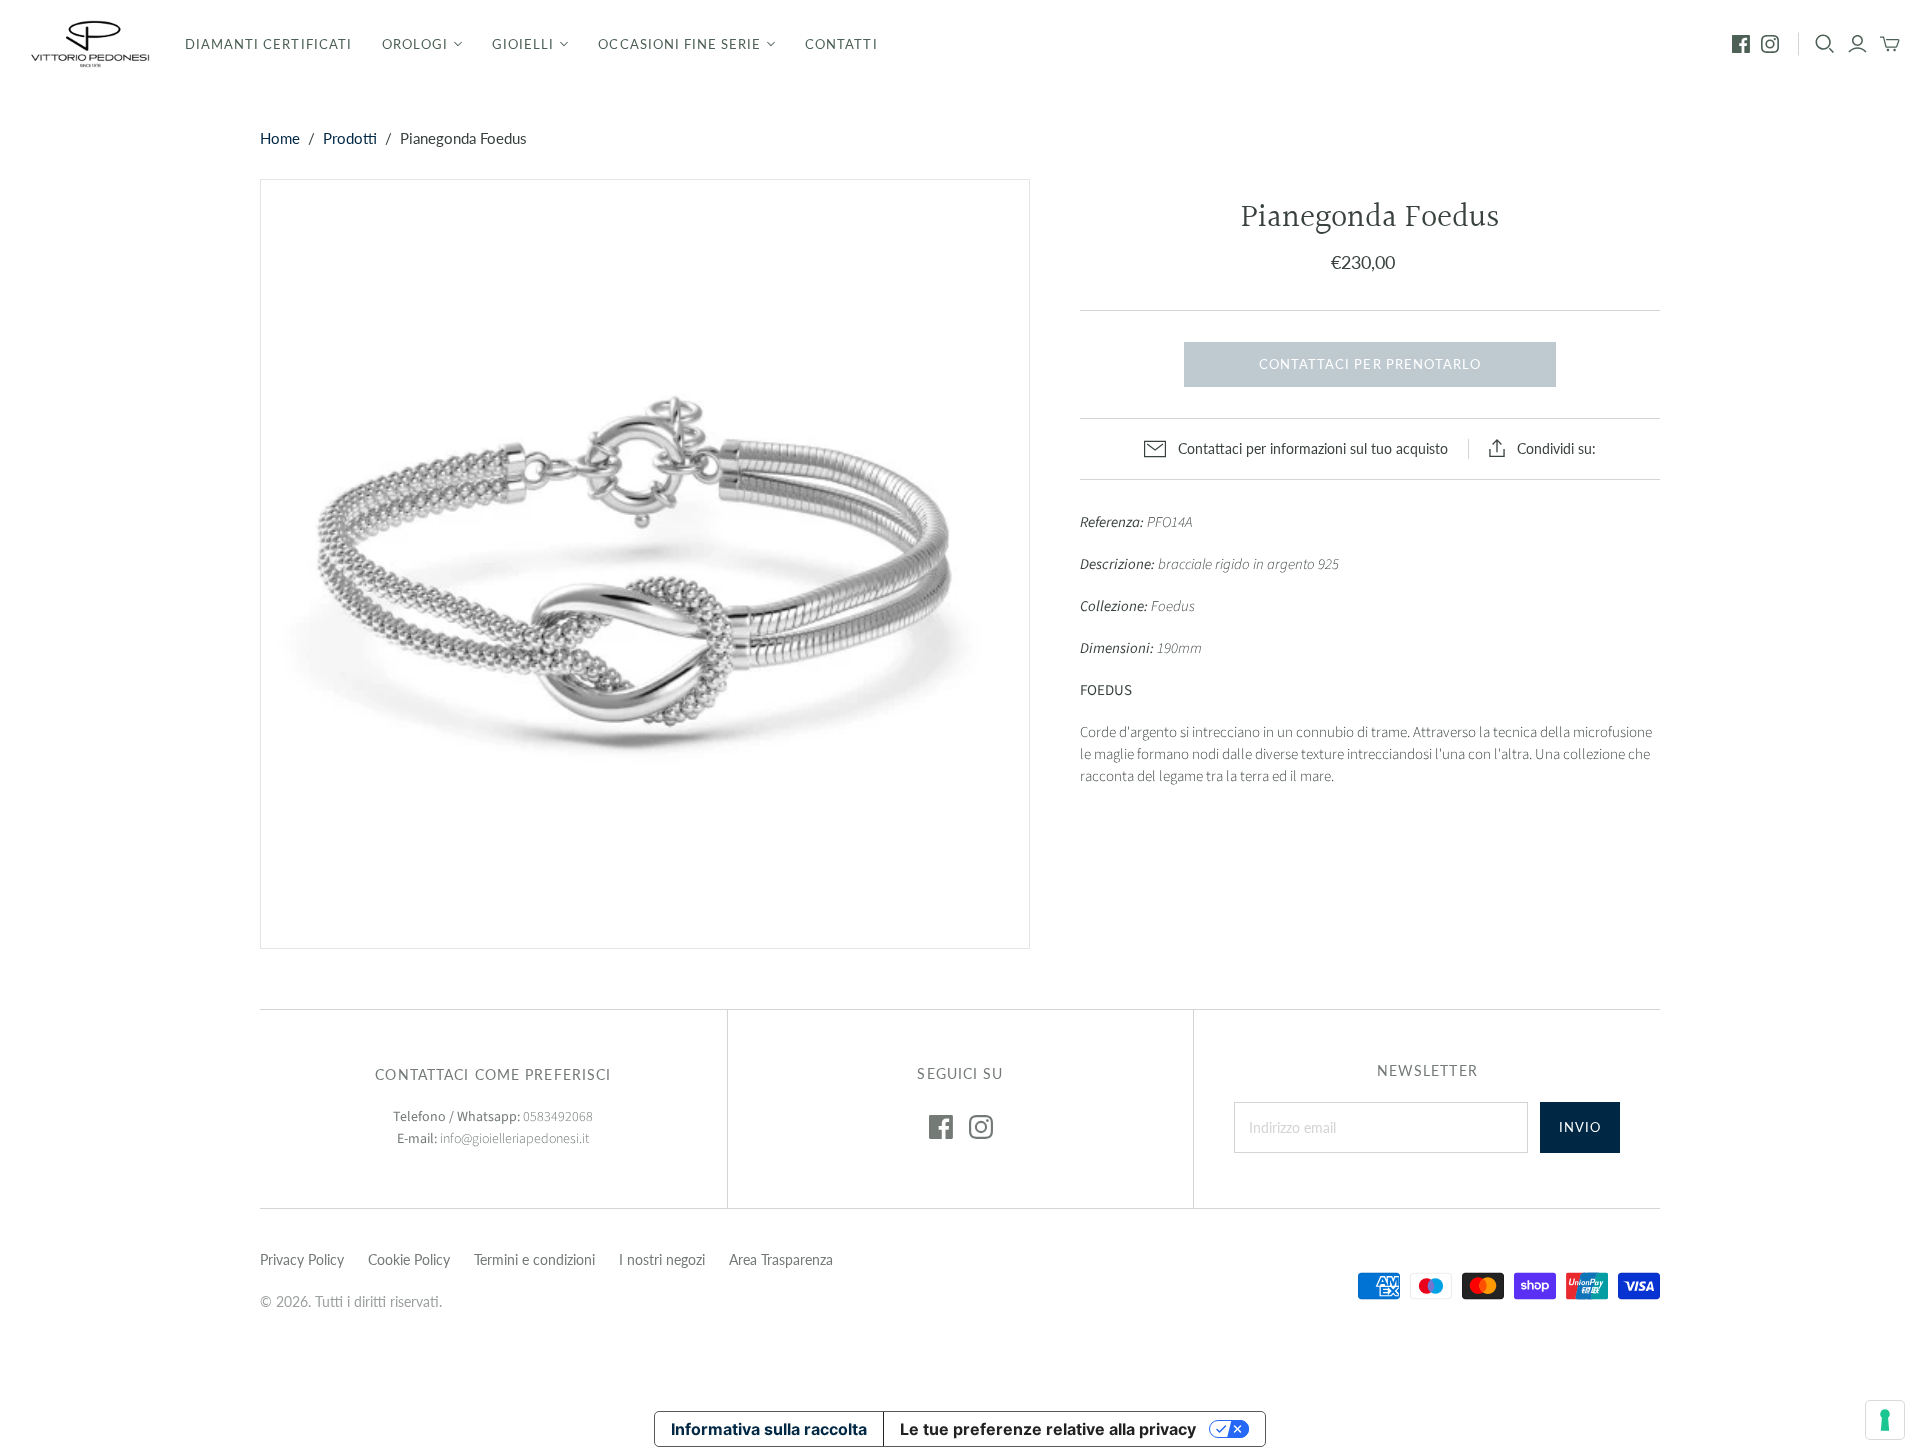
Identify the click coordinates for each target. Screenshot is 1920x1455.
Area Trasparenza (781, 1259)
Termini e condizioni (534, 1259)
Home (280, 138)
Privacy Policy (302, 1259)
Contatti (841, 44)
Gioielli (523, 44)
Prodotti (350, 138)
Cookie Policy (409, 1259)
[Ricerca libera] (1825, 44)
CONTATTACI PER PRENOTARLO (1370, 364)
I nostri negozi (662, 1259)
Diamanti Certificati (268, 44)
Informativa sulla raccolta (769, 1429)
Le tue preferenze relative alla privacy (1048, 1429)
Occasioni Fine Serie (679, 44)
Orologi (415, 44)
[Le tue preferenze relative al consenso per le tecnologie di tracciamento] (1885, 1420)
